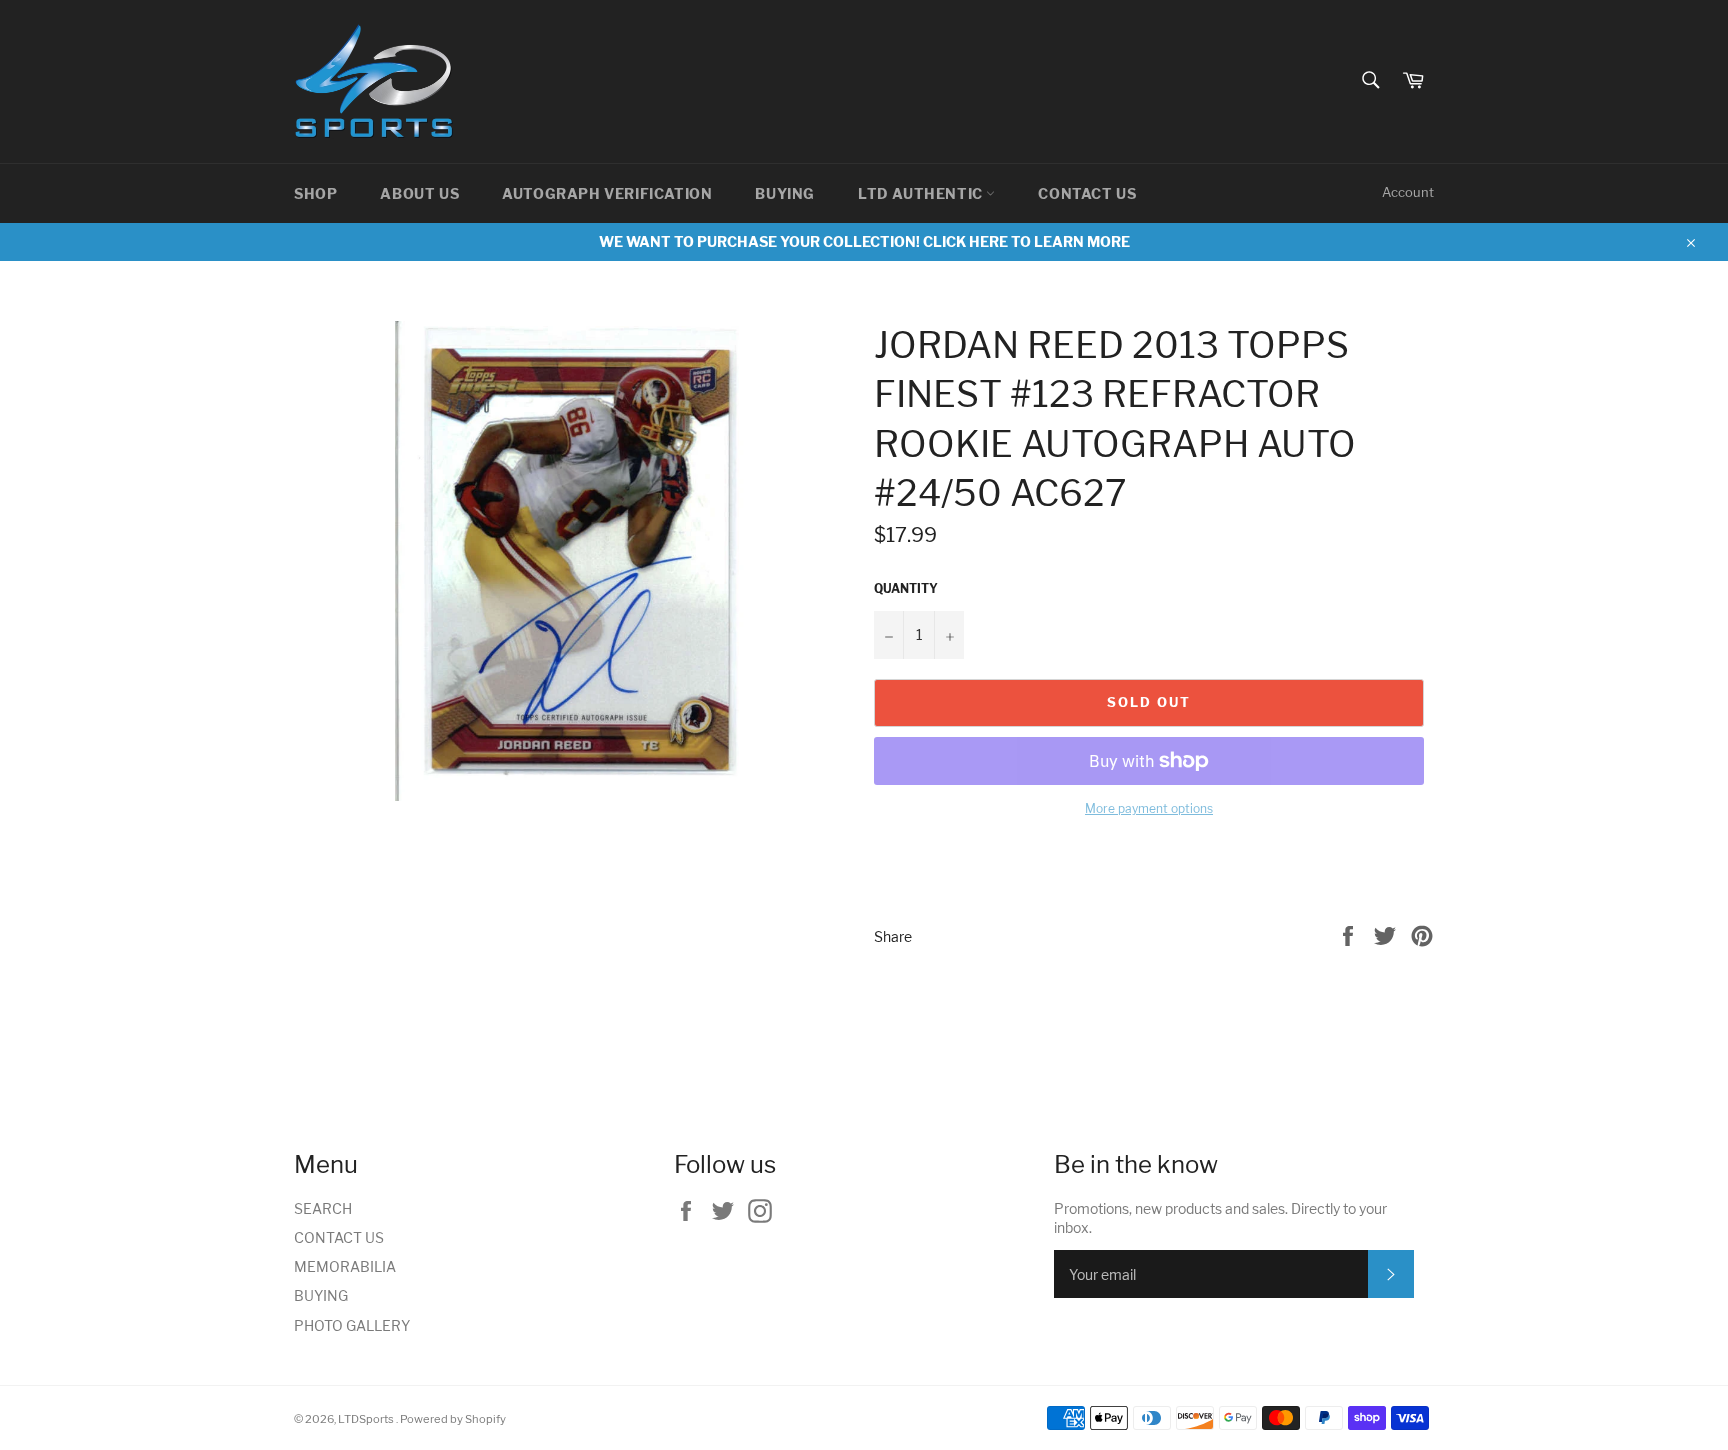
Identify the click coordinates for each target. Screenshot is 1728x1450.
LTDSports (367, 1419)
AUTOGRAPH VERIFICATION (607, 193)
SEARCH (323, 1208)
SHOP (315, 193)
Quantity (906, 588)
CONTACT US (1087, 193)
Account (1408, 192)
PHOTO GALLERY (352, 1325)
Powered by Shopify (453, 1419)
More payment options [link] (1149, 808)
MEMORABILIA (345, 1266)
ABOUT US (419, 193)
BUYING (785, 193)
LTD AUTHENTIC (922, 193)
